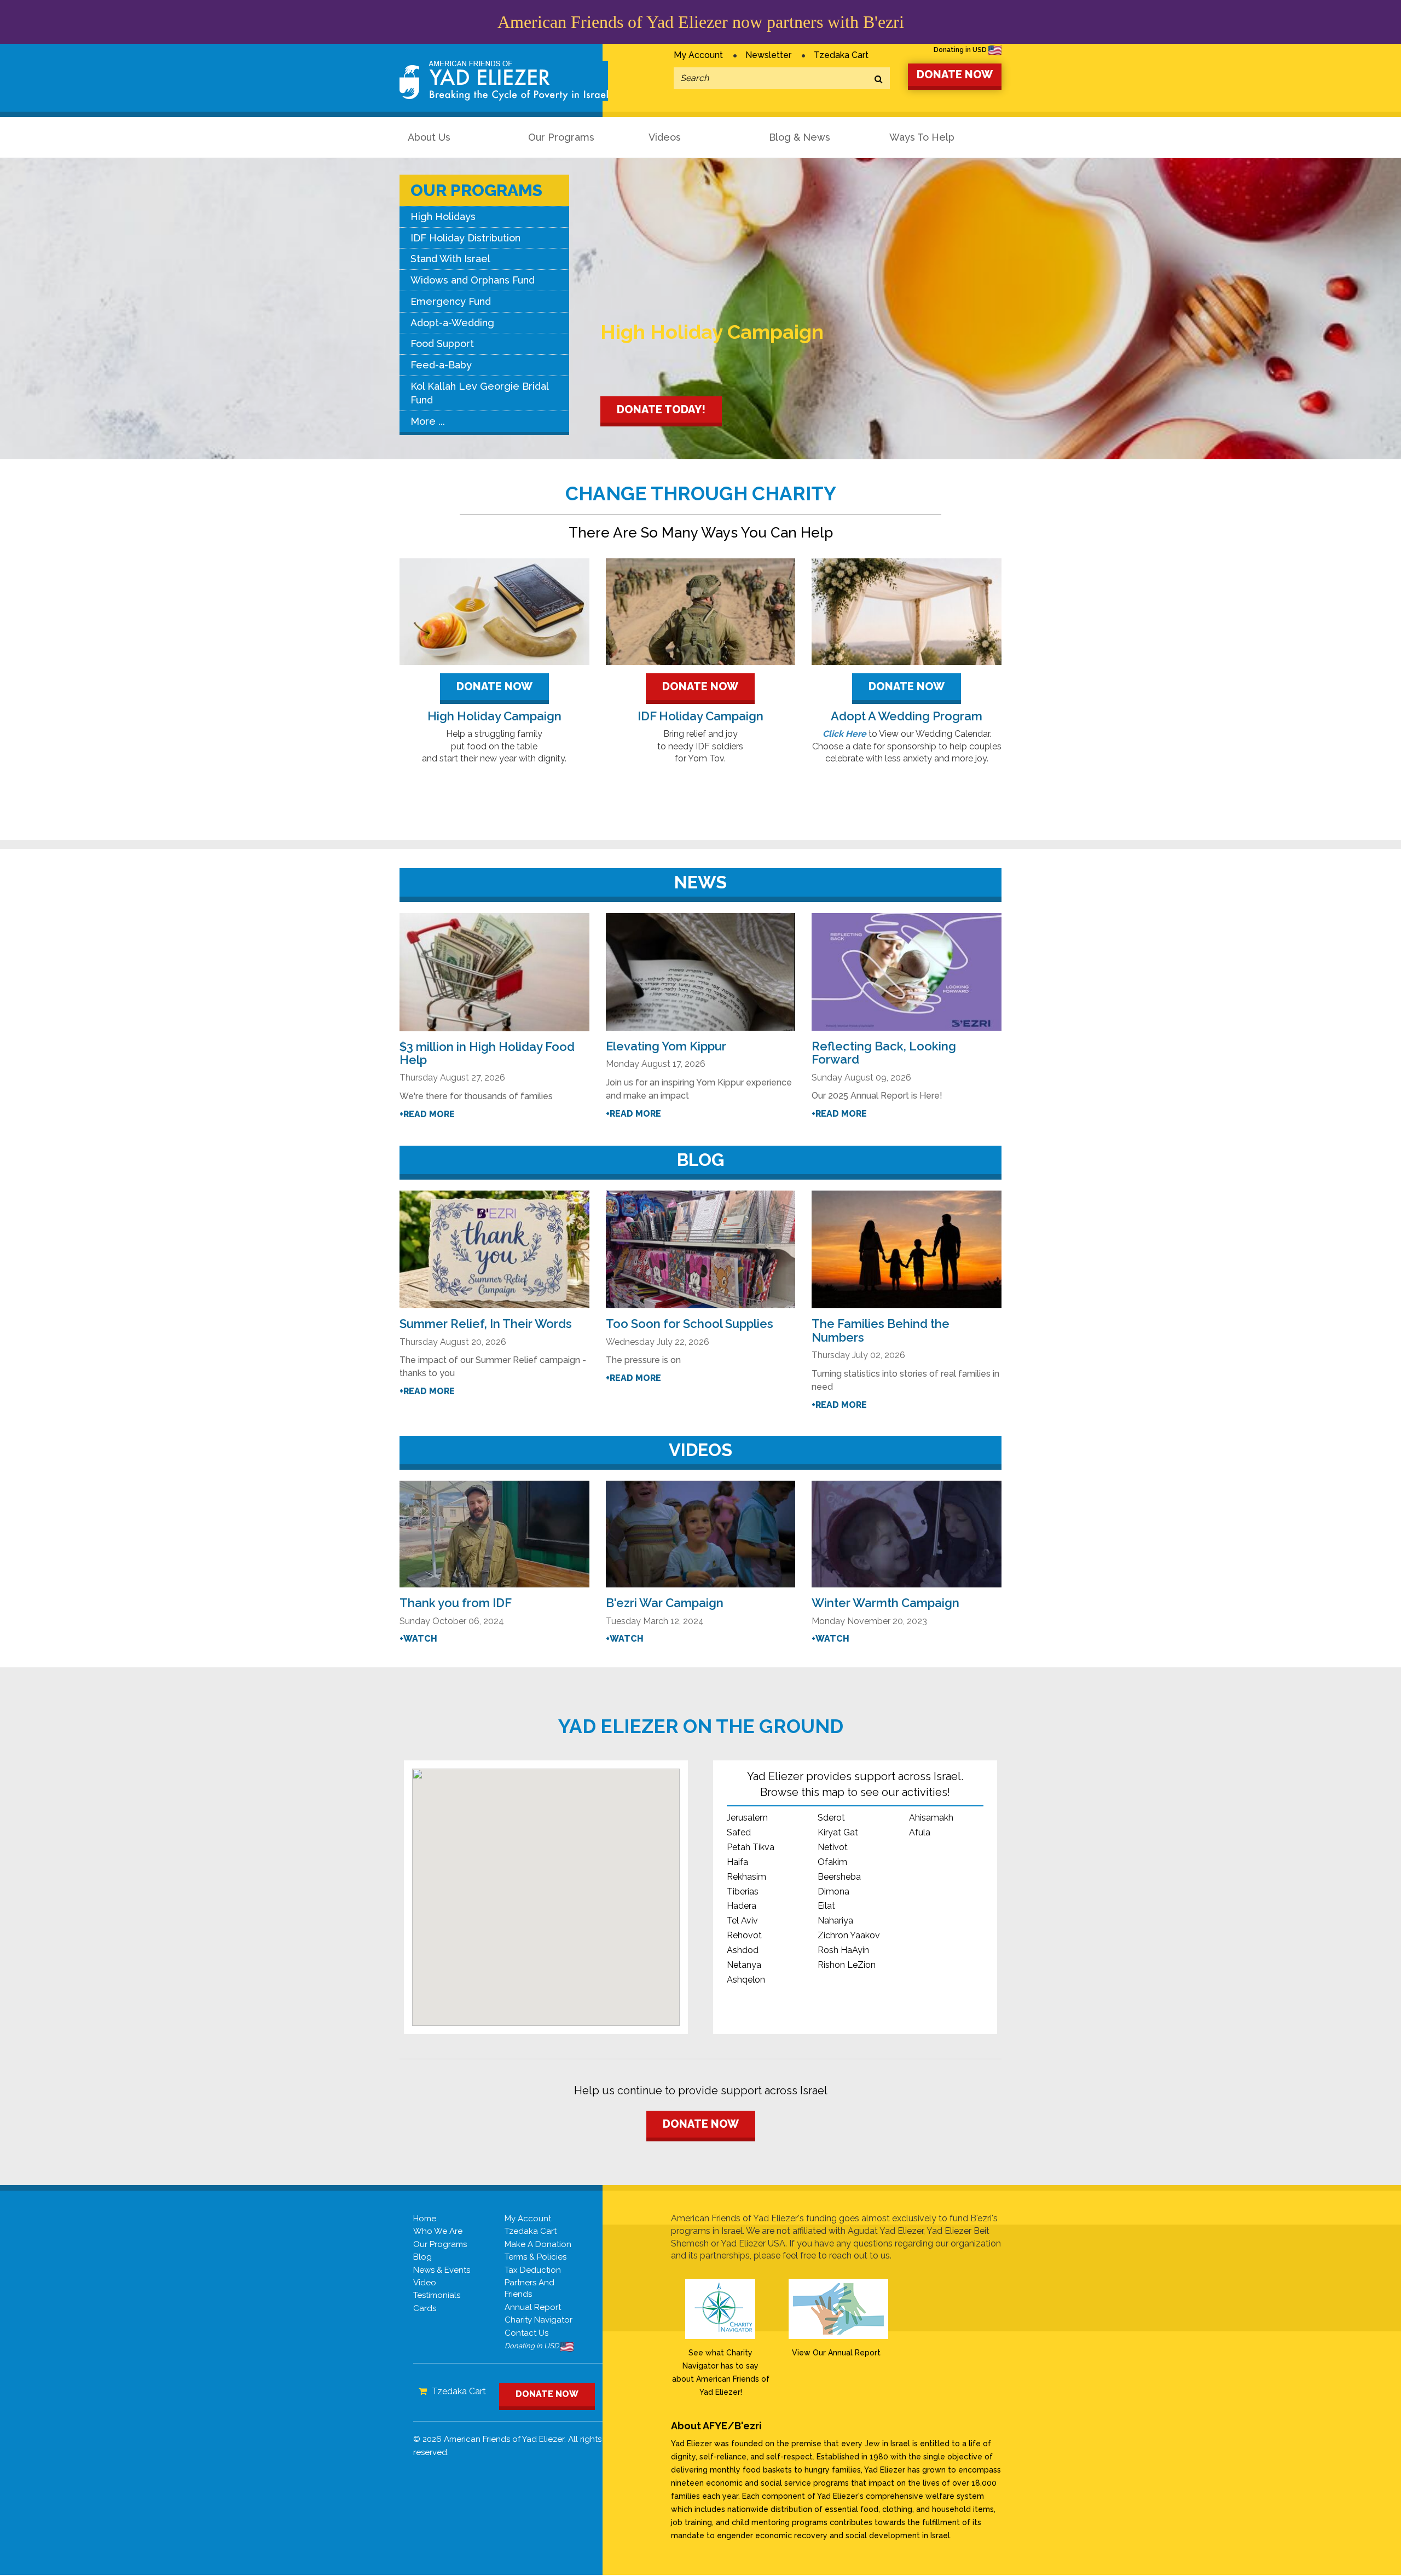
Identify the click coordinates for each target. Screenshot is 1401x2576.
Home (425, 2219)
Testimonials (437, 2295)
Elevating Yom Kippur (666, 1046)
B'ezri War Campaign (665, 1603)
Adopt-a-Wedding (452, 323)
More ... (428, 421)
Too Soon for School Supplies (690, 1324)
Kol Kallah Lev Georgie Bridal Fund (480, 393)
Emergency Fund (451, 301)
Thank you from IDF (456, 1603)
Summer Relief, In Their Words (486, 1324)
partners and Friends (529, 2288)
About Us (429, 137)
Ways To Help (922, 137)
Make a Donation (538, 2244)
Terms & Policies (535, 2257)
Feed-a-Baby (441, 365)
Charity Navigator (539, 2320)
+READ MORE (427, 1114)
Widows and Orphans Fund (473, 280)
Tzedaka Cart (841, 55)
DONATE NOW (955, 74)
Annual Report (533, 2307)
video (425, 2283)
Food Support (442, 343)
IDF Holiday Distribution (465, 238)
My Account (698, 55)
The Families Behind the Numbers (881, 1330)
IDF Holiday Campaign (700, 716)
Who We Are (438, 2231)
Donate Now (494, 686)
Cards (425, 2308)
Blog (422, 2257)
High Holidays (443, 216)
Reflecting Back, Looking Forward (884, 1053)
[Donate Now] (494, 612)
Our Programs (561, 137)
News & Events (442, 2270)
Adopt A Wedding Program (907, 716)
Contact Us (526, 2333)
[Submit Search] (879, 80)
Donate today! (661, 409)
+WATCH (418, 1639)
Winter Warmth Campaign (885, 1603)
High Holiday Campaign (494, 716)
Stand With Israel (450, 259)
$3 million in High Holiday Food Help (487, 1053)
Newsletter (768, 55)
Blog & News (800, 137)
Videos (665, 137)
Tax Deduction (533, 2270)
